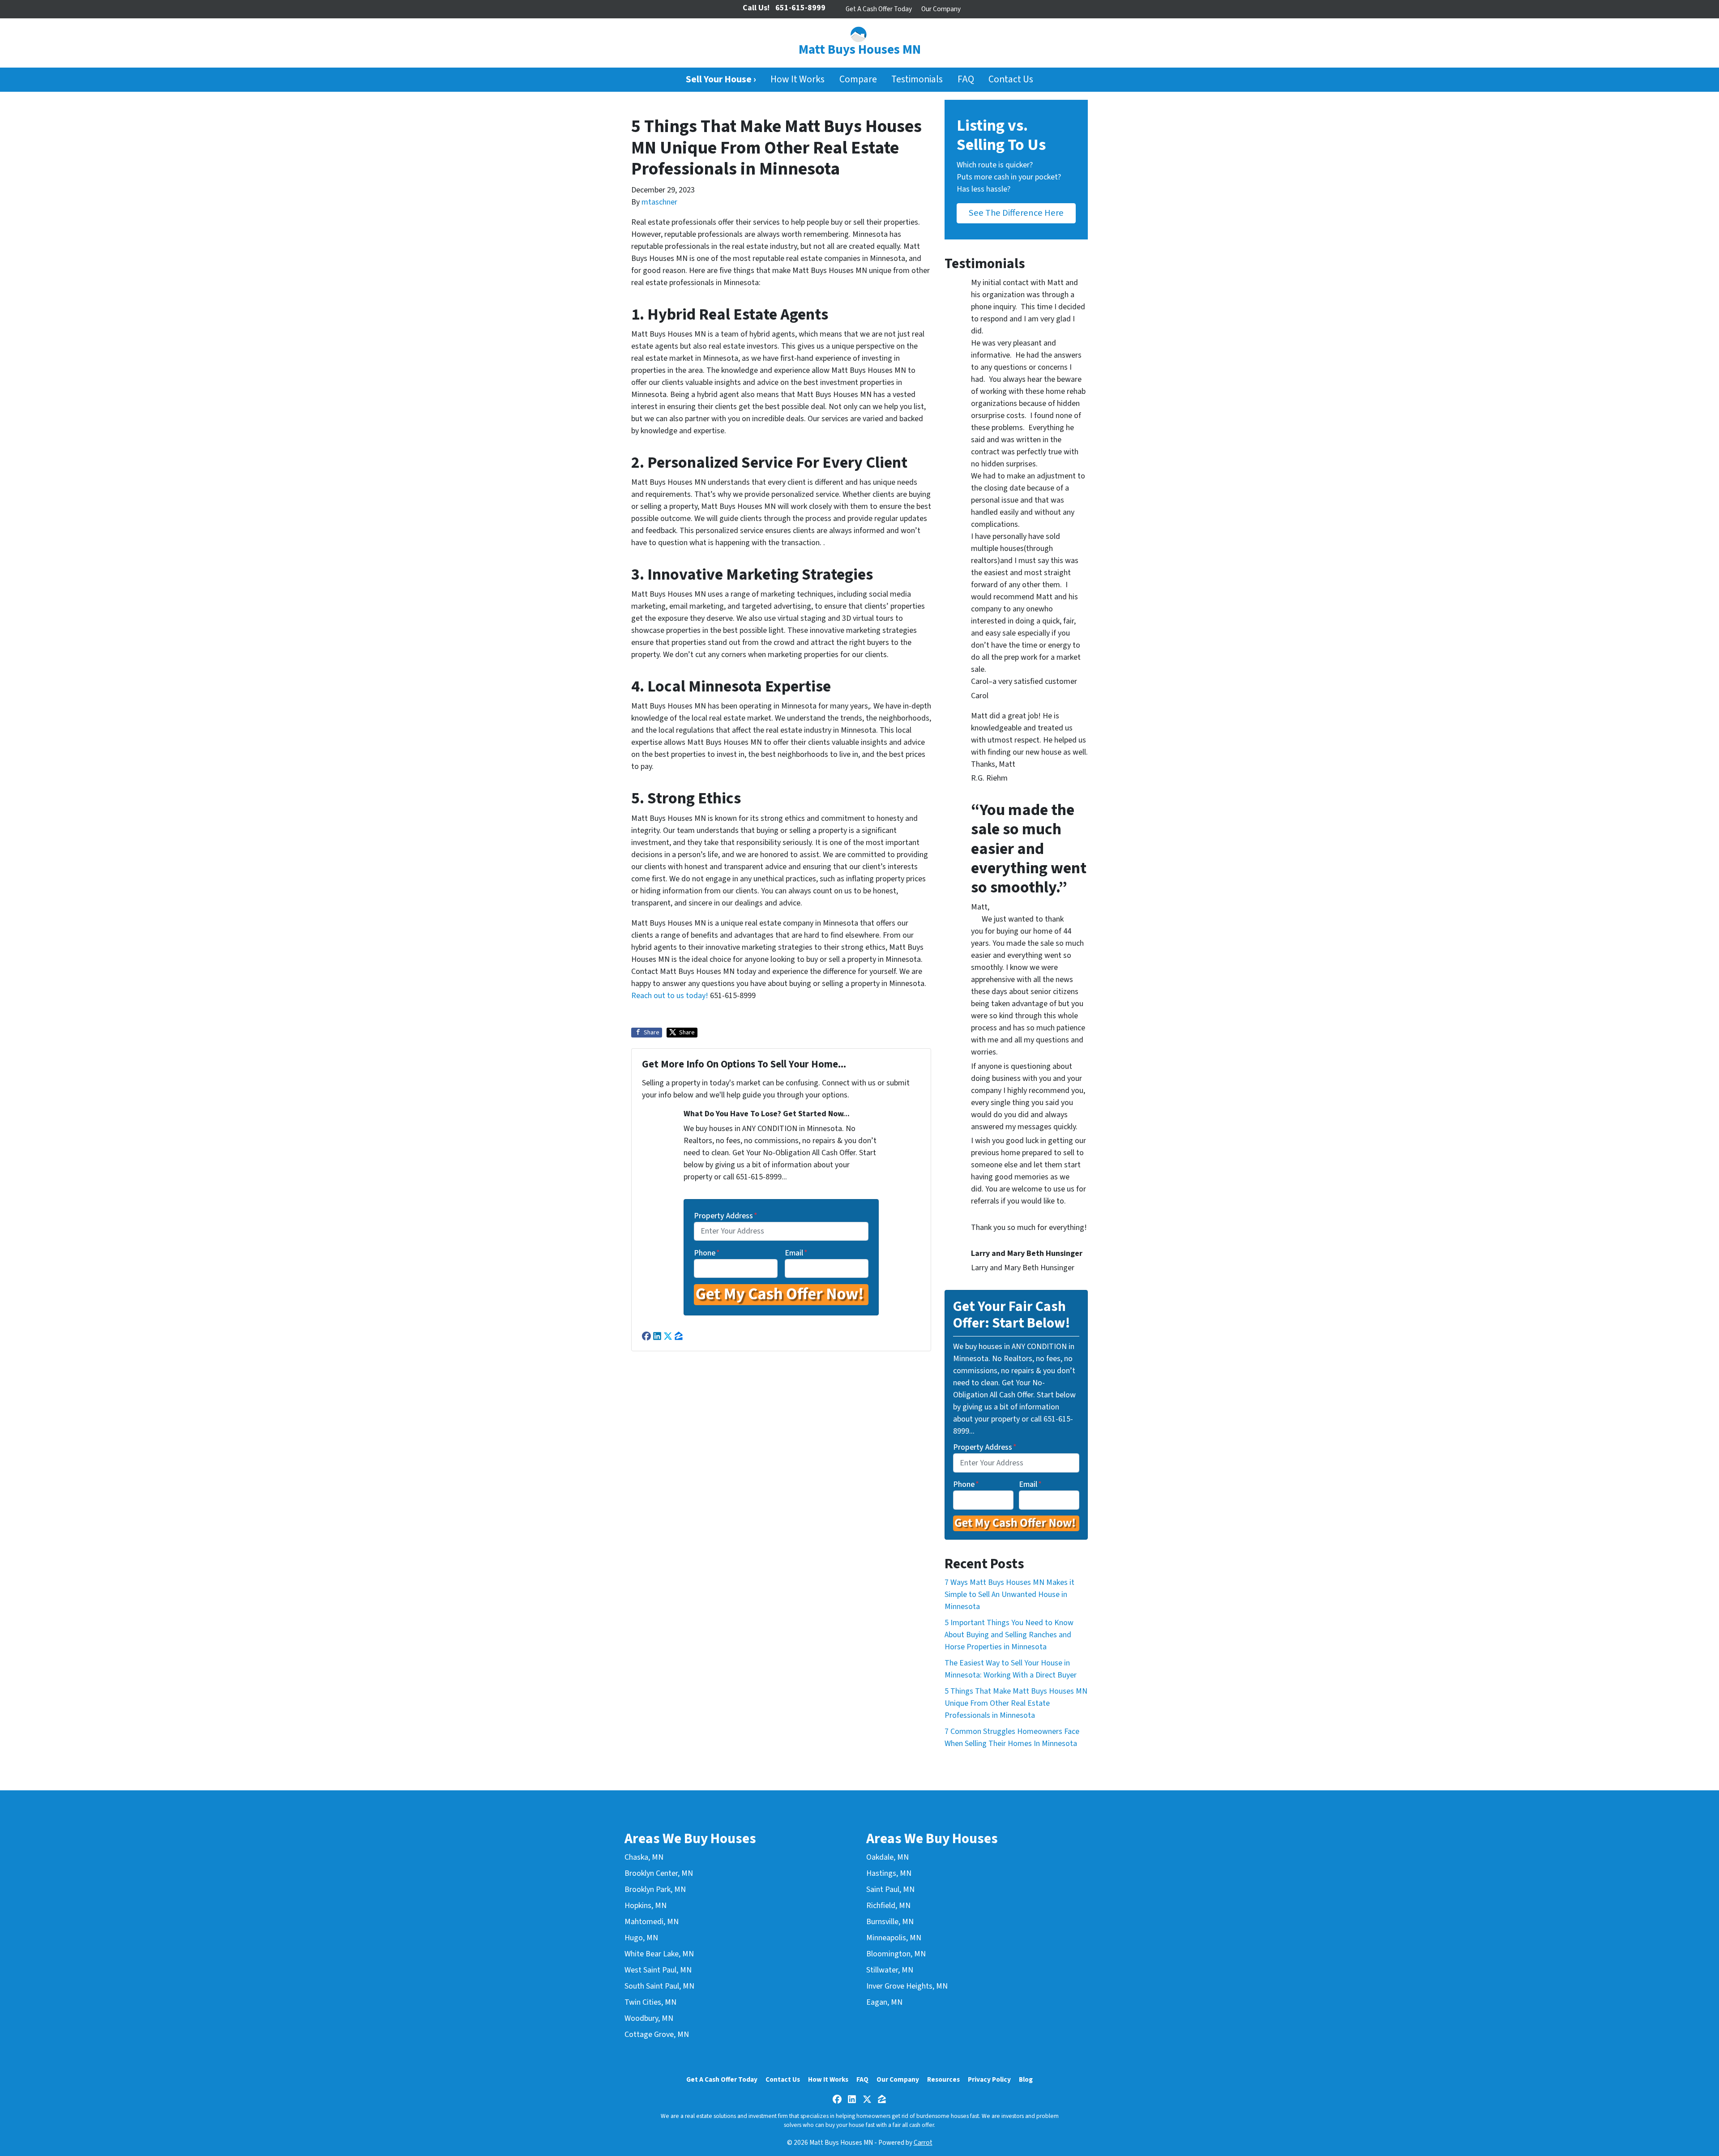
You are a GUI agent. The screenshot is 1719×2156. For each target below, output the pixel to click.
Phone (707, 1253)
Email (796, 1253)
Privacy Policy (989, 2079)
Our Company (941, 9)
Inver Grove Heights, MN (907, 1986)
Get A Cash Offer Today (879, 9)
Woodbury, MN (649, 2018)
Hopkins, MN (646, 1906)
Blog (1026, 2079)
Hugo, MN (641, 1938)
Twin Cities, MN (650, 2002)
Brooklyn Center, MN (659, 1873)
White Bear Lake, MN (659, 1954)
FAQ (966, 79)
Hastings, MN (889, 1873)
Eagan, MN (884, 2002)
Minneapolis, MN (894, 1938)
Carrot (923, 2143)
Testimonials (917, 79)
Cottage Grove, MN (657, 2034)
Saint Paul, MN (890, 1889)
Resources (943, 2079)
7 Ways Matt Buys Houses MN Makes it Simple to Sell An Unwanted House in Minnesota (1009, 1595)
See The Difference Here (1016, 213)
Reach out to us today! (670, 996)
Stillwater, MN (890, 1970)
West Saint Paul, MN (658, 1970)
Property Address (726, 1216)
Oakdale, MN (887, 1857)
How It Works (797, 79)
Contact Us (1011, 79)
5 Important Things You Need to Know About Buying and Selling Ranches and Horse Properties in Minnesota (1009, 1635)
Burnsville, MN (890, 1922)
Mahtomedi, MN (652, 1922)
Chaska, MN (644, 1857)
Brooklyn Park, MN (655, 1889)
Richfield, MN (888, 1906)
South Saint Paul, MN (659, 1986)
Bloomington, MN (896, 1954)
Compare (858, 79)
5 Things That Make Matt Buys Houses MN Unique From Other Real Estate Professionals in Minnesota (1016, 1703)
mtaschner (659, 202)
